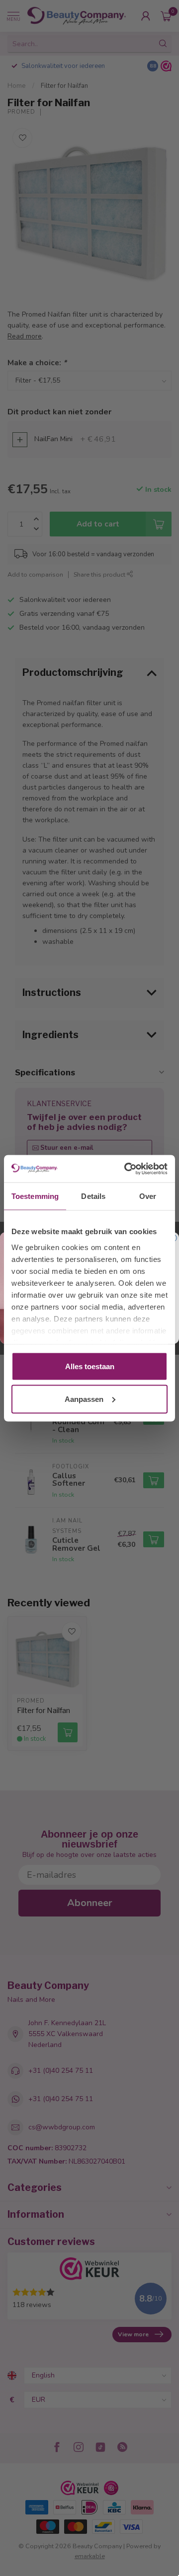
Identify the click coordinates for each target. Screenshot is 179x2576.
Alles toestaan (90, 1366)
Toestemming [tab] (35, 1196)
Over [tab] (148, 1196)
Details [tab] (93, 1196)
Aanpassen (84, 1399)
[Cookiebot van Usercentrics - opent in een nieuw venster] (126, 1169)
